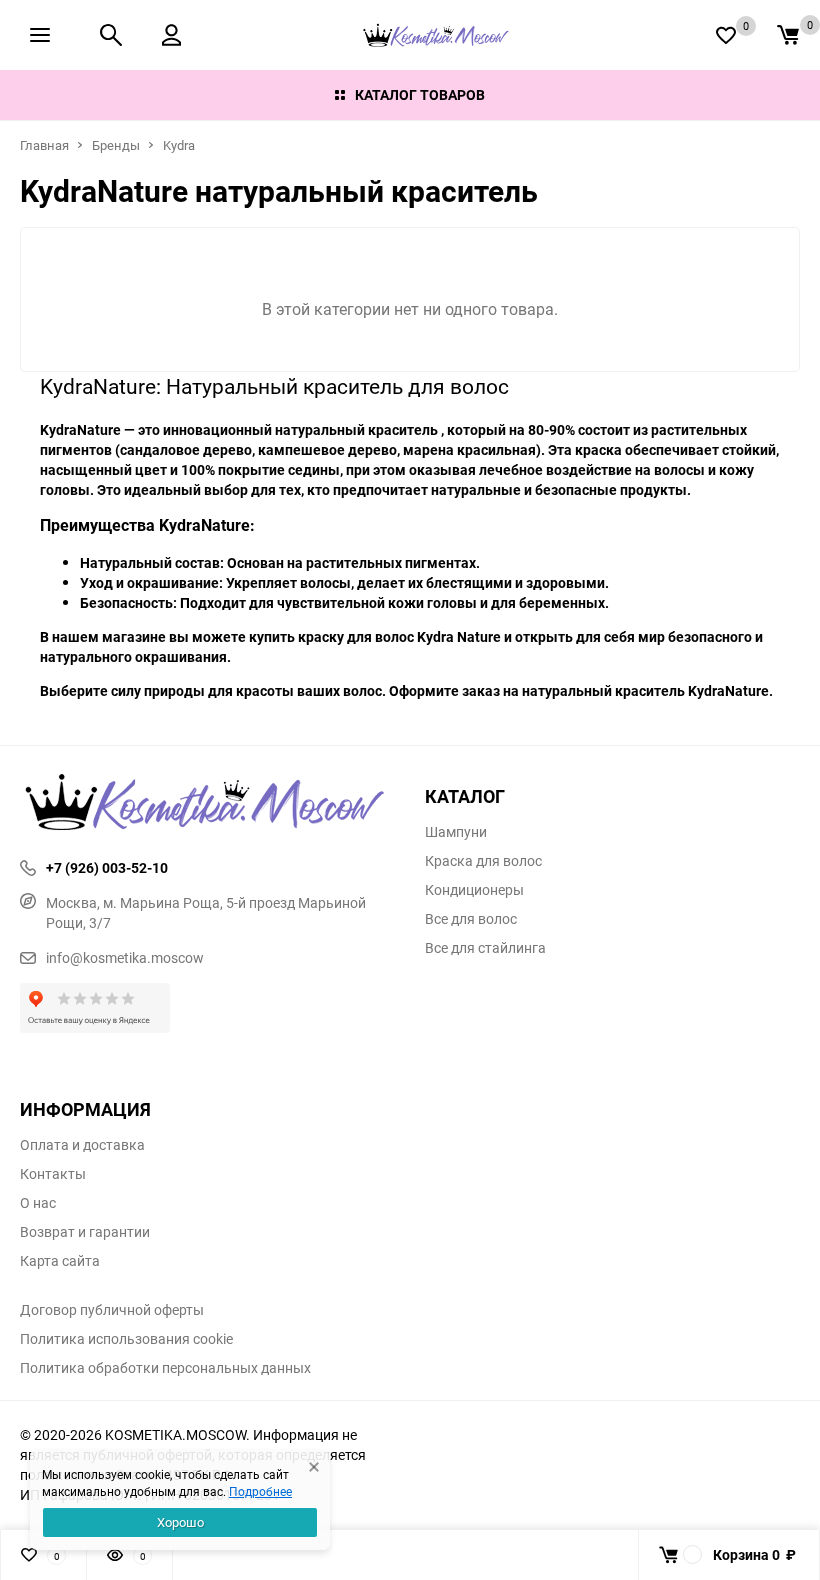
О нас (38, 1203)
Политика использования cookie (126, 1339)
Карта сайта (60, 1261)
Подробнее (260, 1491)
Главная (44, 145)
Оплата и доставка (82, 1145)
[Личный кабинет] (171, 35)
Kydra (179, 145)
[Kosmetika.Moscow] (207, 804)
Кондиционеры (474, 890)
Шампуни (456, 832)
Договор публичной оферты (112, 1310)
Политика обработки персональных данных (165, 1368)
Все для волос (471, 919)
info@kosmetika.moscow (125, 957)
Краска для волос (483, 861)
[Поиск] (111, 35)
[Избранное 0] (726, 35)
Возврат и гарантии (85, 1232)
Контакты (53, 1174)
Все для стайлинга (485, 948)
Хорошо (180, 1522)
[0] (788, 35)
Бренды (116, 145)
